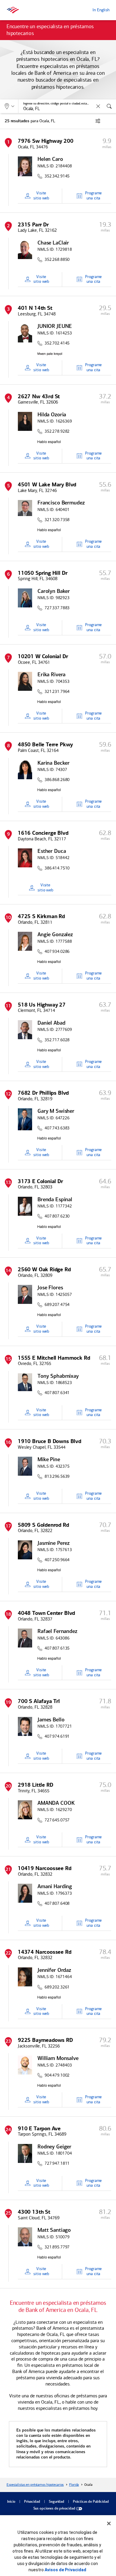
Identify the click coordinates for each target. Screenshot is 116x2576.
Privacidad (32, 2502)
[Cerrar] (109, 2523)
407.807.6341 (57, 1393)
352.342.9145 (57, 176)
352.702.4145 (57, 343)
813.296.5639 (57, 1477)
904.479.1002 (57, 2075)
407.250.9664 (57, 1560)
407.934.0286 (57, 952)
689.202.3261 (57, 1987)
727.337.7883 (57, 608)
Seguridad (57, 2502)
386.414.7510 (57, 868)
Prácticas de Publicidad (91, 2502)
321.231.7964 (57, 692)
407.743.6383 (57, 1128)
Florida (74, 2485)
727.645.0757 (57, 1820)
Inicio (11, 2502)
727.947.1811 (57, 2164)
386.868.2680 (57, 780)
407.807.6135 (57, 1648)
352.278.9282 (57, 431)
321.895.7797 (57, 2247)
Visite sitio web (41, 196)
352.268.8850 (57, 260)
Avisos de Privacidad (65, 2570)
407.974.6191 (57, 1737)
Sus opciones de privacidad (54, 2509)
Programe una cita (93, 196)
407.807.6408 (57, 1904)
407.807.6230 (57, 1216)
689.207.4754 (57, 1305)
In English (101, 10)
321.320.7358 (57, 520)
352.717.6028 (57, 1040)
